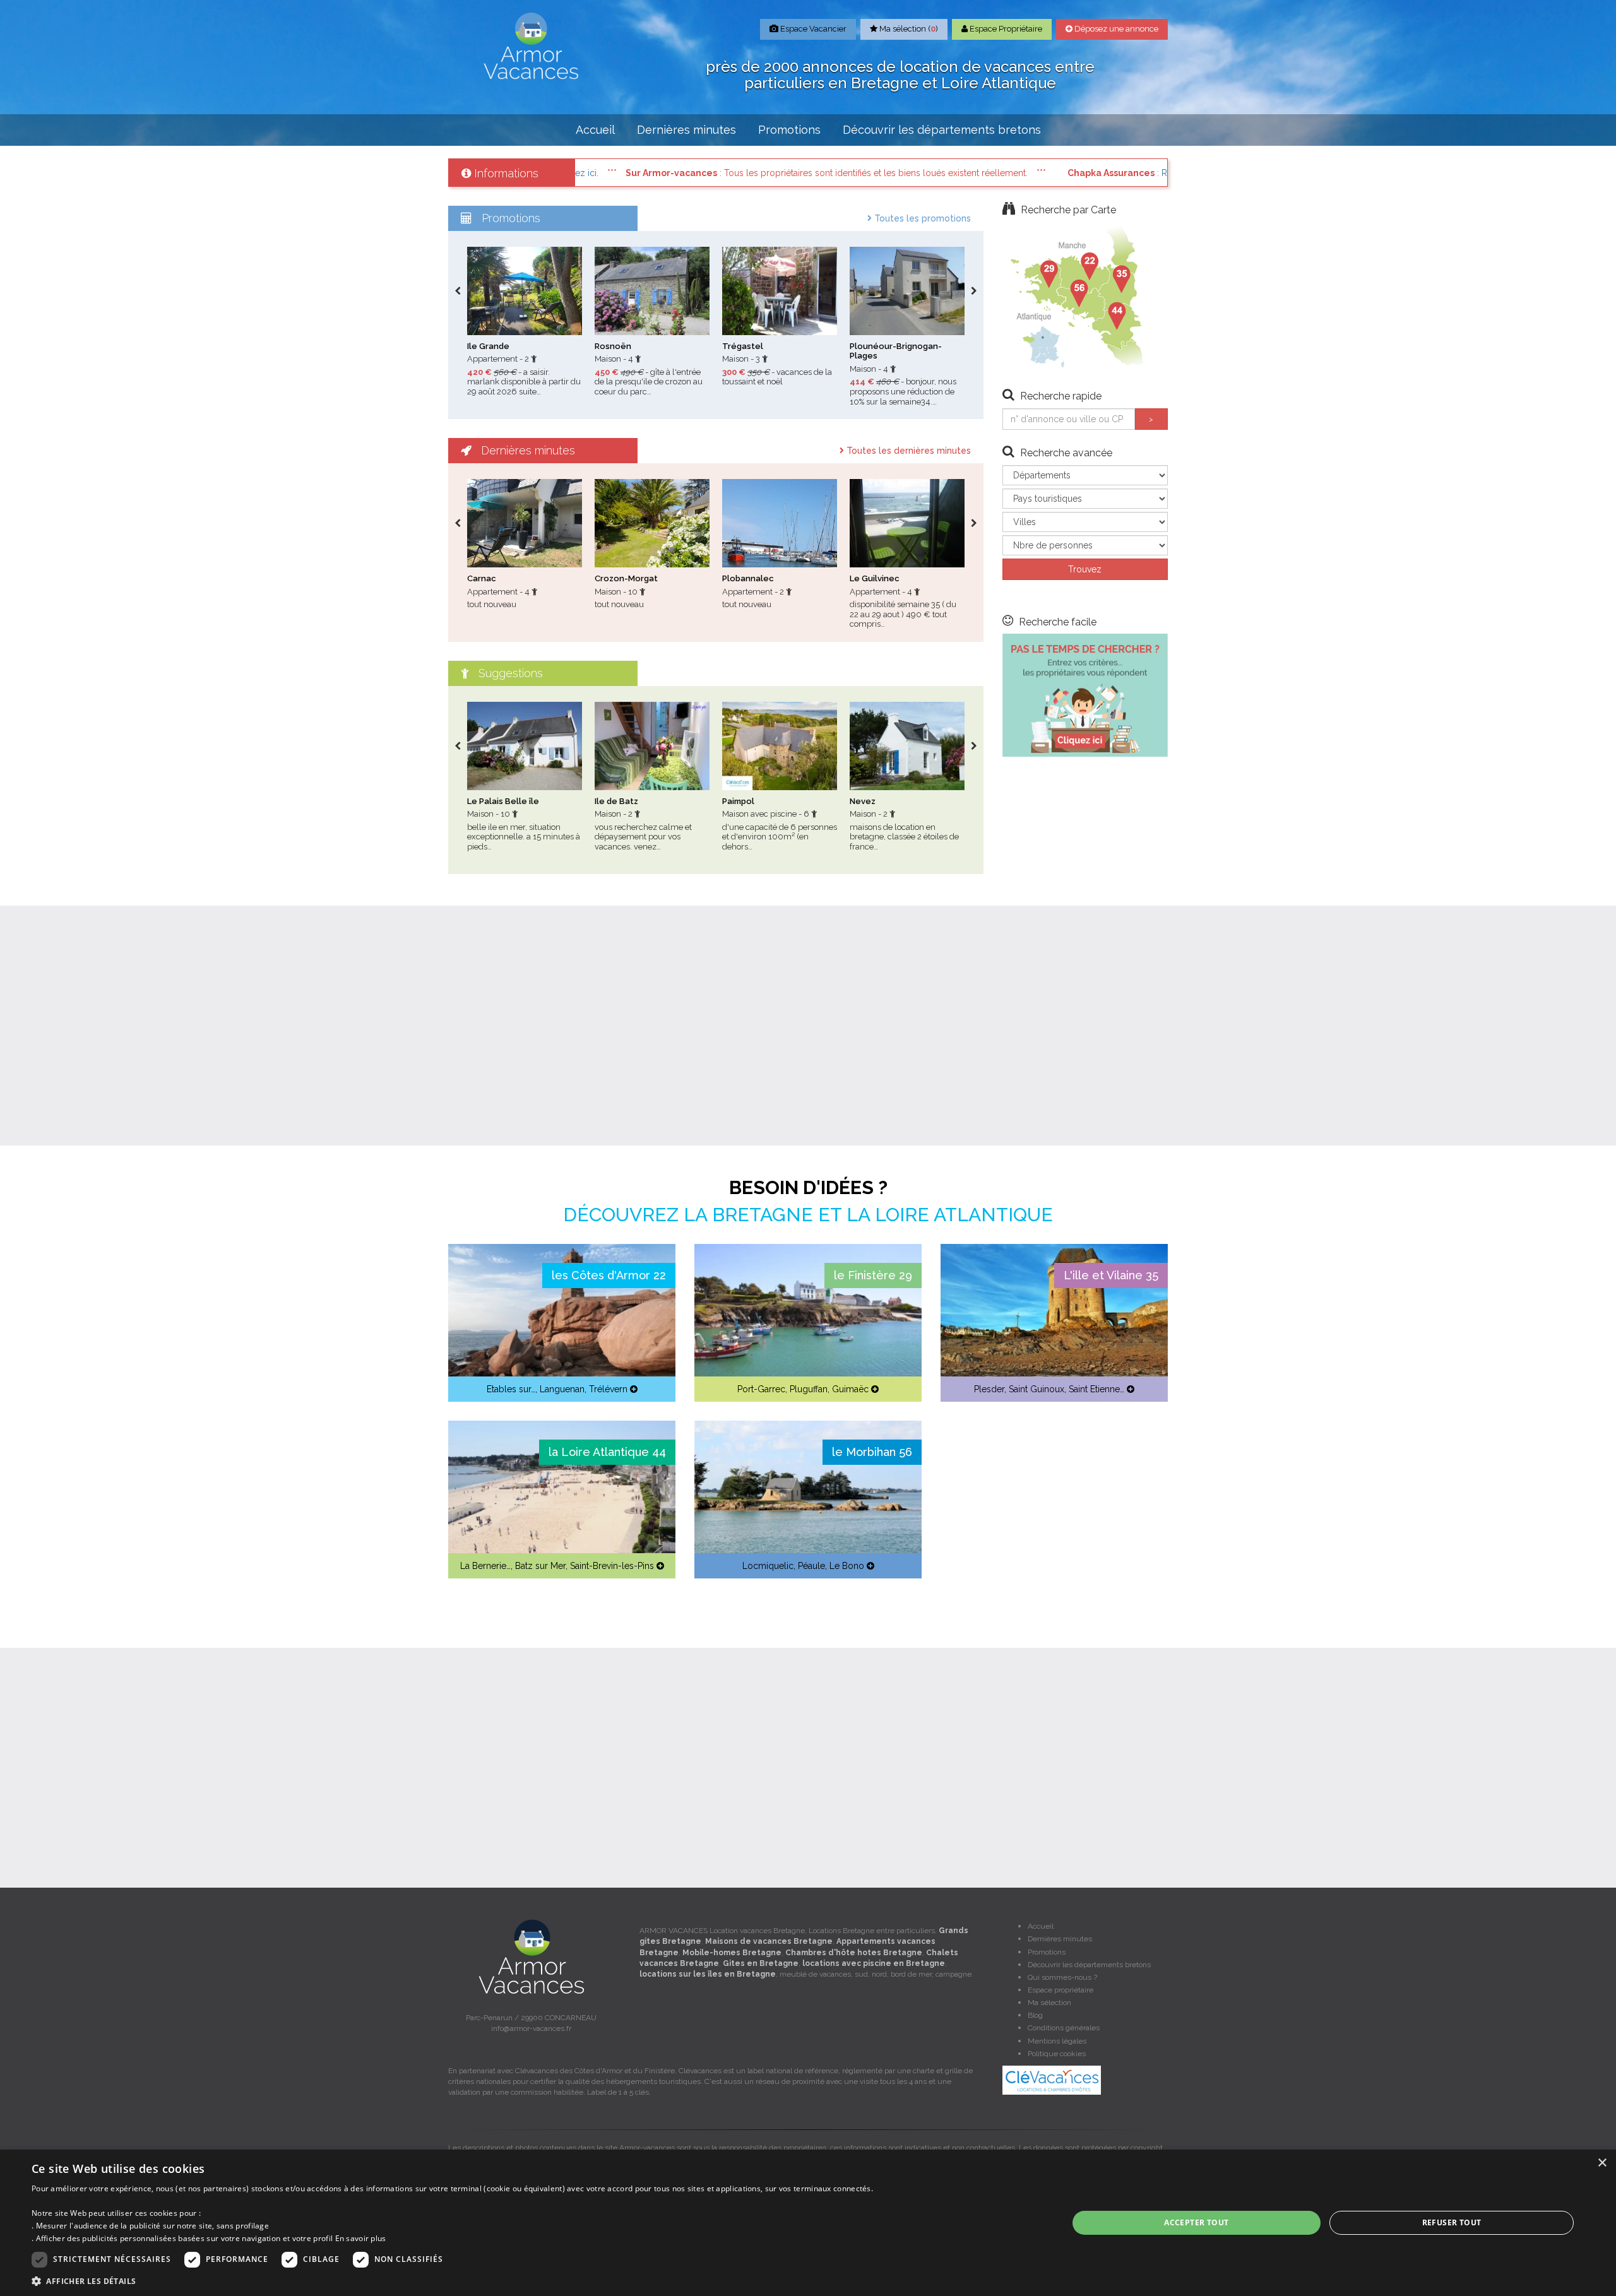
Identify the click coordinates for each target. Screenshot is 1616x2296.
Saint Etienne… (1096, 1389)
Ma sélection (1049, 2003)
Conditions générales (1064, 2028)
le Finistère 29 (873, 1275)
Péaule (811, 1566)
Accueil (595, 130)
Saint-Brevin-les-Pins (612, 1566)
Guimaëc (850, 1389)
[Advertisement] (808, 1026)
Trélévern (608, 1389)
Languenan (562, 1389)
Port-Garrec (761, 1389)
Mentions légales (1057, 2041)
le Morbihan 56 (872, 1452)
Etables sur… (511, 1389)
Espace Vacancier (812, 29)
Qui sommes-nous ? (1062, 1977)
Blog (1035, 2015)
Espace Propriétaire (1005, 29)
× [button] (1602, 2163)
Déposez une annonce (1115, 29)
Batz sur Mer (540, 1566)
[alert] (808, 2223)
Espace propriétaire (1060, 1990)
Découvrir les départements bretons (942, 130)
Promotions (789, 130)
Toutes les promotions (921, 218)
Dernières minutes (686, 130)
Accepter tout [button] (1196, 2222)
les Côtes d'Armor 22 (609, 1275)
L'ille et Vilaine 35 (1111, 1275)
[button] (452, 2281)
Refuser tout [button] (1452, 2222)
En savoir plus (361, 2238)
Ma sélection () (908, 29)
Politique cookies (1057, 2054)
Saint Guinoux (1037, 1389)
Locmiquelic (768, 1566)
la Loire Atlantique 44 (607, 1452)
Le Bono (847, 1566)
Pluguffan (809, 1389)
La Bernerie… (485, 1566)
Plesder (989, 1389)
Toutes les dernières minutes (907, 451)
